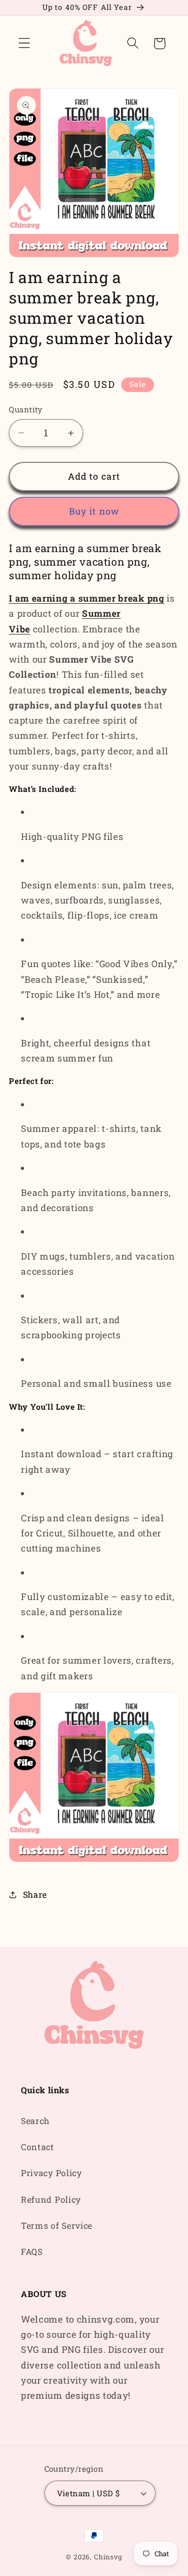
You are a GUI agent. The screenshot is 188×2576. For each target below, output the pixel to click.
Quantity (26, 409)
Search (35, 2121)
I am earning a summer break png (86, 598)
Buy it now (94, 511)
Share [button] (35, 1894)
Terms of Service (57, 2225)
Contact (38, 2147)
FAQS (32, 2251)
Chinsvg (108, 2557)
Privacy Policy (51, 2173)
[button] (24, 44)
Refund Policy (51, 2199)
